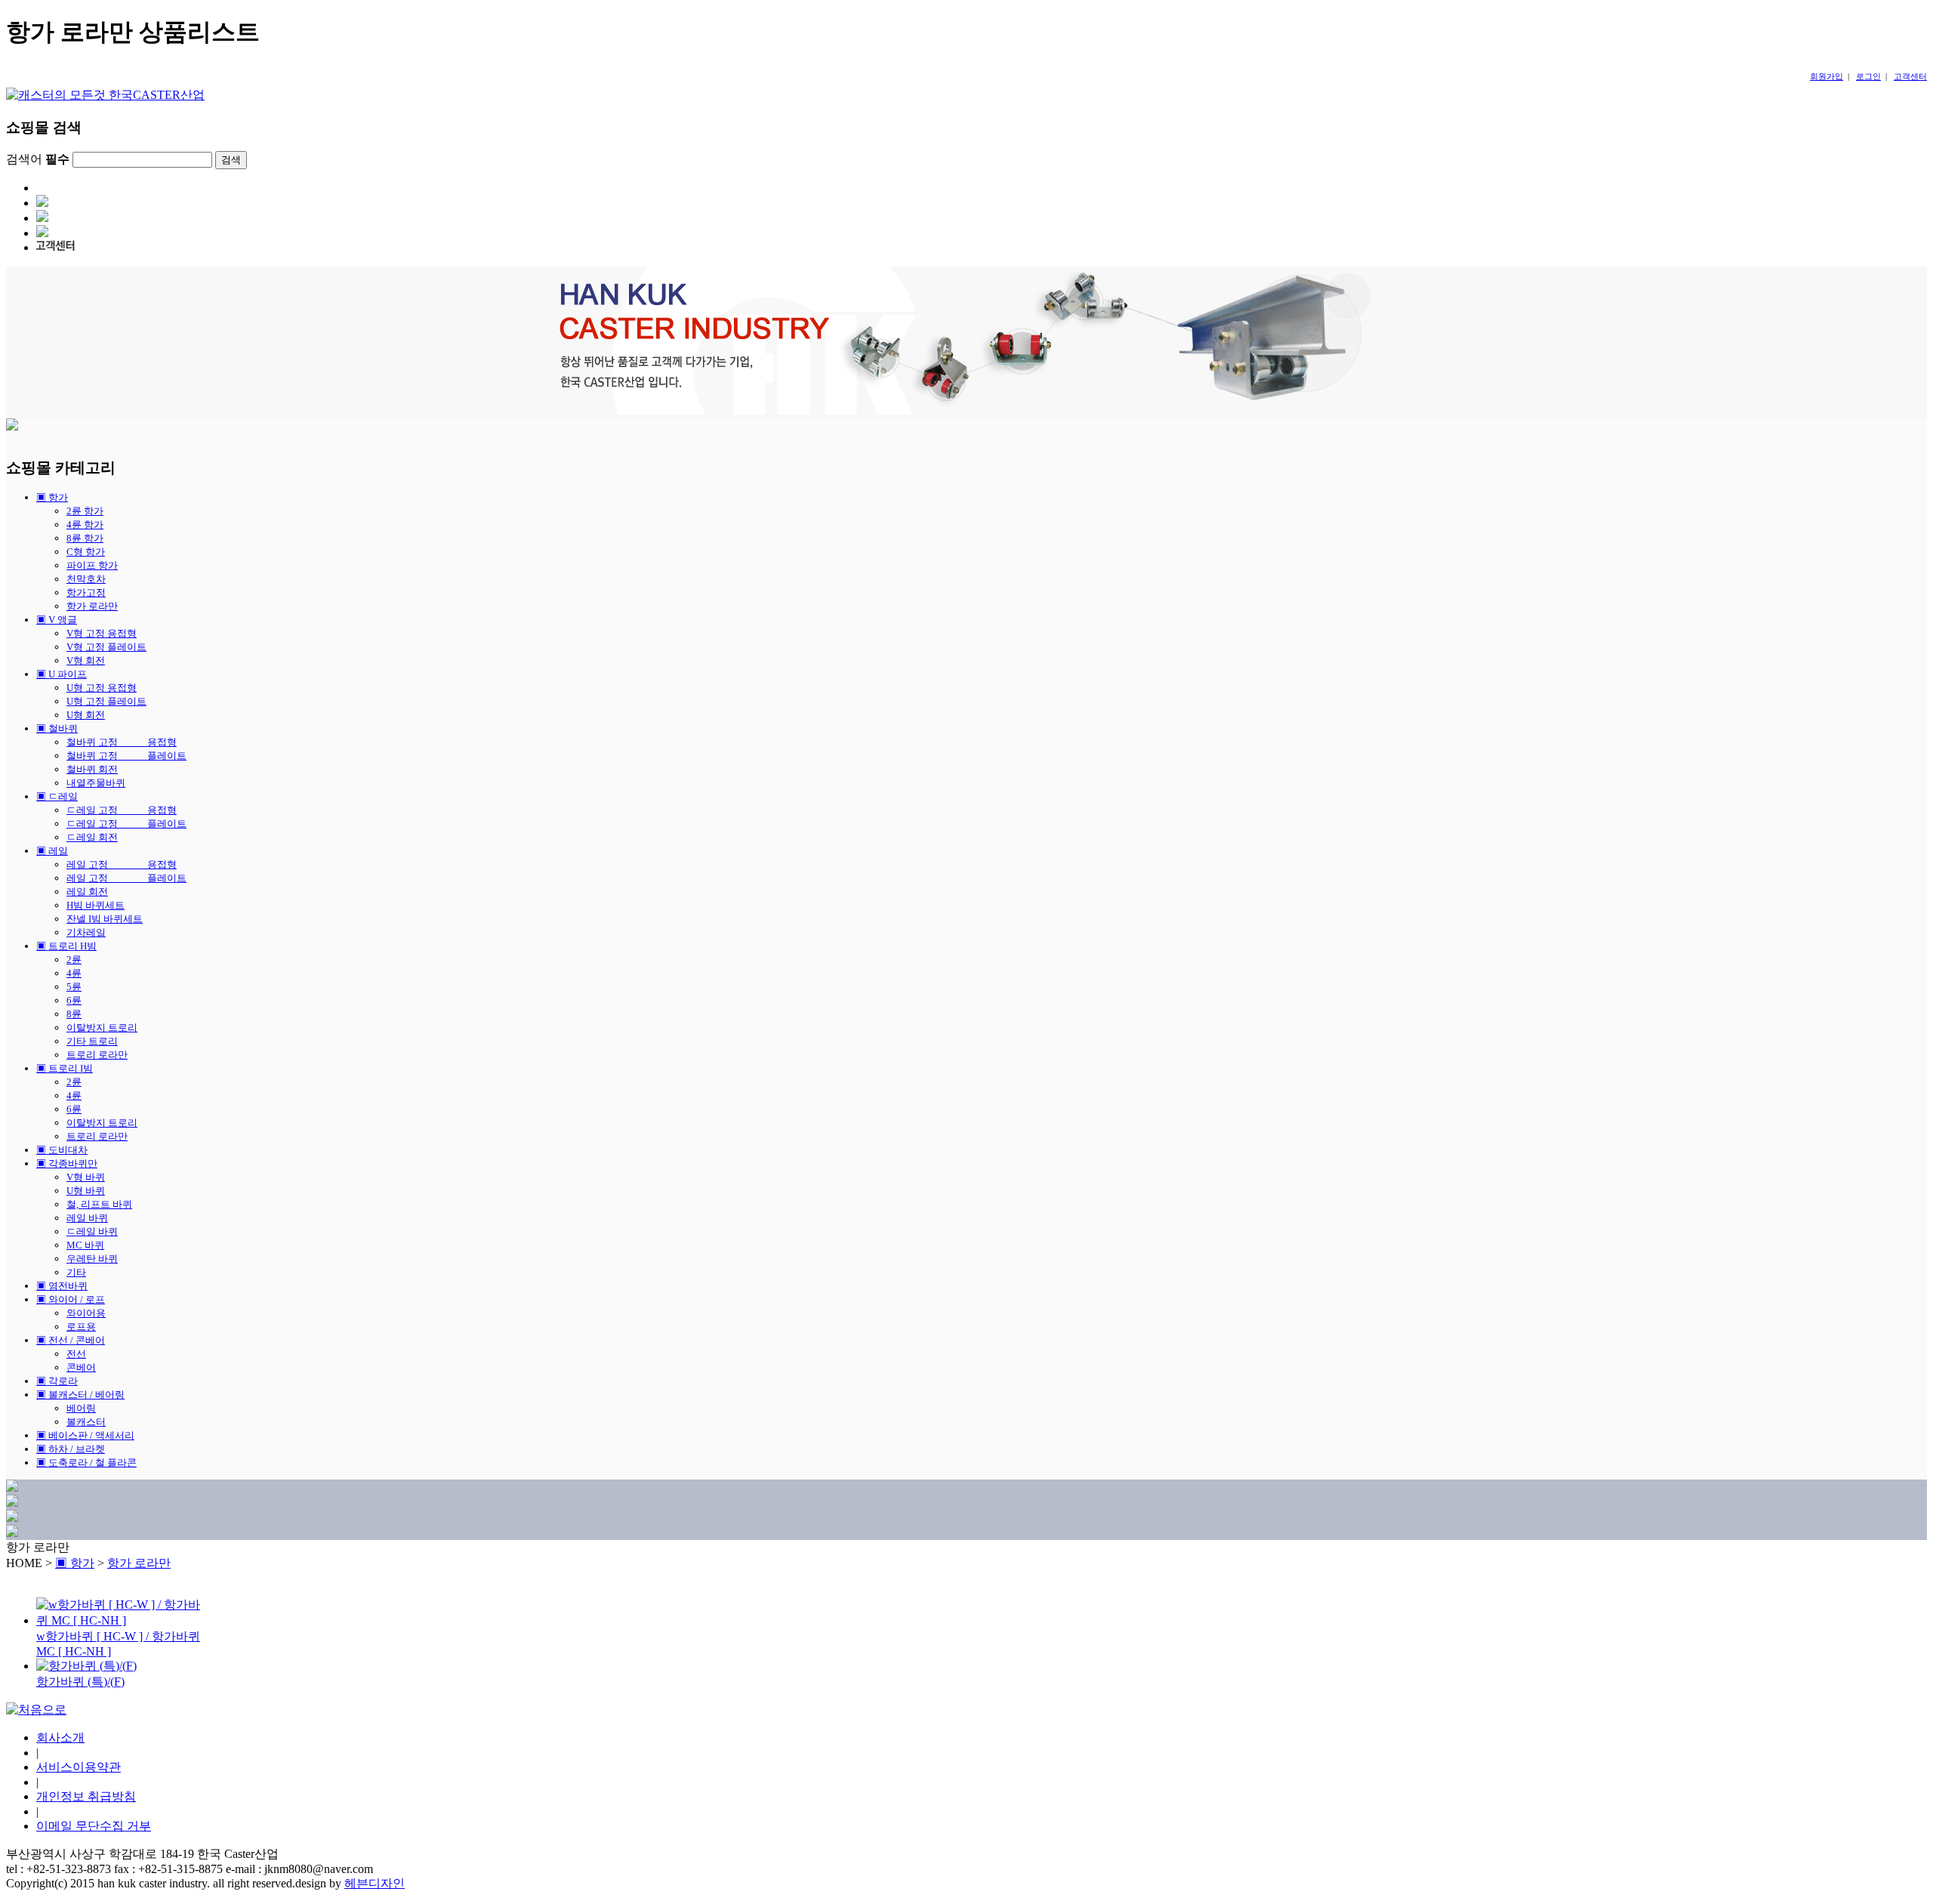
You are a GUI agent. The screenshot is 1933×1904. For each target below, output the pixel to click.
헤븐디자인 (375, 1883)
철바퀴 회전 (92, 769)
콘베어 (81, 1367)
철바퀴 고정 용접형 (122, 742)
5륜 (74, 987)
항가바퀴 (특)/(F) (80, 1682)
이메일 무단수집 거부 (94, 1826)
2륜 (74, 960)
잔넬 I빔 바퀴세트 (105, 919)
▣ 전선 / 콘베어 (71, 1340)
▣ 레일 (52, 851)
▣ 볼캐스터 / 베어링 (80, 1395)
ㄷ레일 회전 (92, 837)
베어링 (81, 1408)
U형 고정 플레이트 (106, 701)
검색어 (38, 159)
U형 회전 (86, 715)
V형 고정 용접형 (102, 633)
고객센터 (1910, 76)
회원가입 (1827, 76)
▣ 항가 (52, 497)
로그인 (1868, 76)
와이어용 (86, 1313)
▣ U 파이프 (62, 674)
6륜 (74, 1000)
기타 (76, 1272)
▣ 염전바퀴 (62, 1286)
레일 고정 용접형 (122, 864)
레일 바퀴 (87, 1218)
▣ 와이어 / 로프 (71, 1299)
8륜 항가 (85, 538)
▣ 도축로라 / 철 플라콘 (86, 1463)
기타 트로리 (92, 1041)
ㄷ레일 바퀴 (92, 1231)
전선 (76, 1354)
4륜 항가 (85, 525)
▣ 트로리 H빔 (66, 946)
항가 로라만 (92, 606)
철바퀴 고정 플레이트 (126, 756)
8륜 (74, 1014)
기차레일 (86, 932)
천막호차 (86, 579)
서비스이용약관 (79, 1767)
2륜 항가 (85, 511)
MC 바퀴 (85, 1245)
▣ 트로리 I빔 (65, 1068)
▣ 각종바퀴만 (67, 1163)
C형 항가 (86, 552)
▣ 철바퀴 (57, 728)
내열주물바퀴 (96, 783)
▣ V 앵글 (57, 620)
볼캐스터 (86, 1422)
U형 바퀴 (86, 1191)
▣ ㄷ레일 (57, 796)
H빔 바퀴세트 (96, 905)
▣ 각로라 (57, 1381)
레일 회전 (87, 892)
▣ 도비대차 (62, 1150)
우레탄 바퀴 (92, 1259)
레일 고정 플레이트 (126, 878)
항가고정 (86, 592)
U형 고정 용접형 (102, 688)
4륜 (74, 973)
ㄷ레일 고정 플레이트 (126, 824)
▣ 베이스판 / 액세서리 (85, 1435)
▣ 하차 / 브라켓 (71, 1449)
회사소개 (60, 1737)
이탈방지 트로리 (102, 1028)
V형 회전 (86, 660)
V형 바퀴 (86, 1177)
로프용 (81, 1327)
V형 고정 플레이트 (106, 647)
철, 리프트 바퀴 (99, 1204)
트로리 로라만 (97, 1055)
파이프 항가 (92, 565)
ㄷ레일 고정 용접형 (122, 810)
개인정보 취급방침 (86, 1796)
